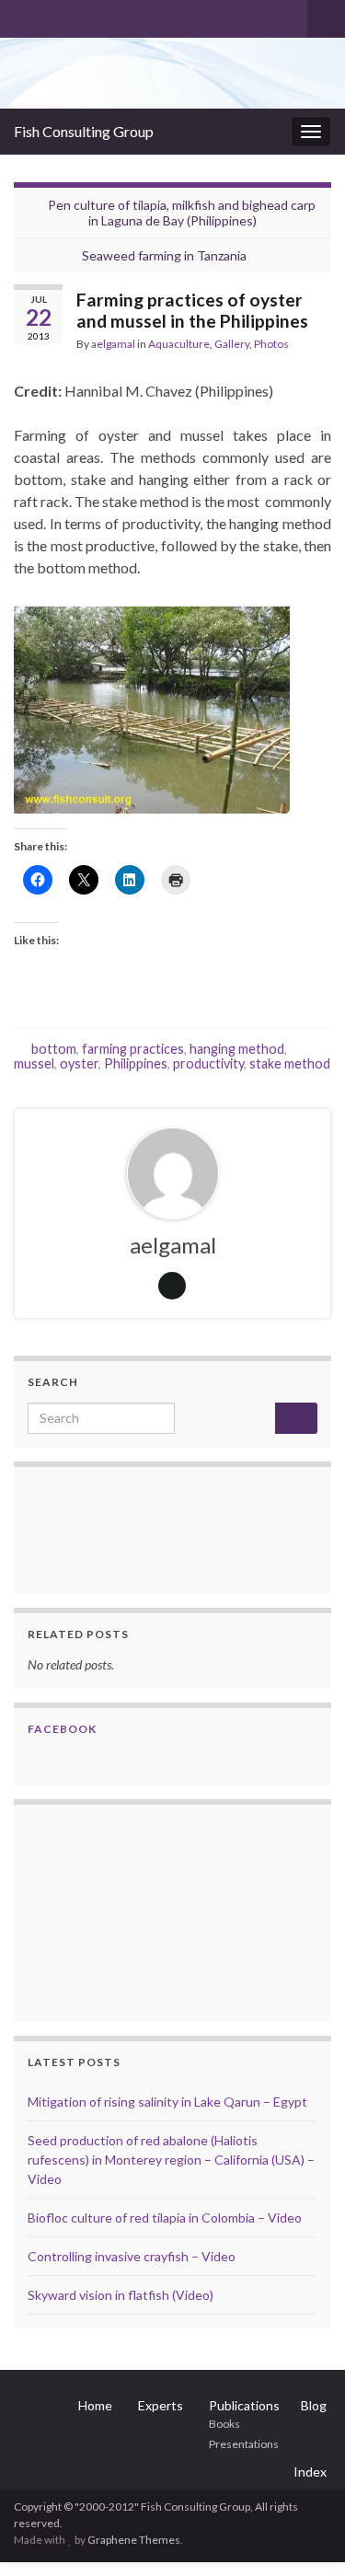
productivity (208, 1063)
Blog (314, 2405)
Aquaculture (179, 344)
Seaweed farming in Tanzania (164, 255)
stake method (290, 1063)
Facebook (62, 1729)
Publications (244, 2405)
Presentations (244, 2444)
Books (224, 2424)
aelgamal (113, 344)
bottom (54, 1049)
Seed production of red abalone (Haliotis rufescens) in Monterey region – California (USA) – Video (171, 2160)
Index (310, 2472)
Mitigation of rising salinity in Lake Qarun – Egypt (167, 2102)
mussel (34, 1063)
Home (95, 2405)
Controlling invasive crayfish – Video (132, 2256)
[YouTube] (81, 15)
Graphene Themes (134, 2540)
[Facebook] (52, 15)
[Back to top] (304, 2535)
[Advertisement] (120, 1911)
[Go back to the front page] (172, 73)
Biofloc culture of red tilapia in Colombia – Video (165, 2218)
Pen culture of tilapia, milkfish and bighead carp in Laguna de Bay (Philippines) (182, 213)
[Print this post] (316, 347)
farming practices (133, 1049)
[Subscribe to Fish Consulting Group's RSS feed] (23, 15)
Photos (271, 344)
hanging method (237, 1049)
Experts (161, 2405)
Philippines (136, 1063)
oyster (79, 1063)
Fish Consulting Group (84, 131)
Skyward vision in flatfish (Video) (121, 2295)
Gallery (232, 344)
